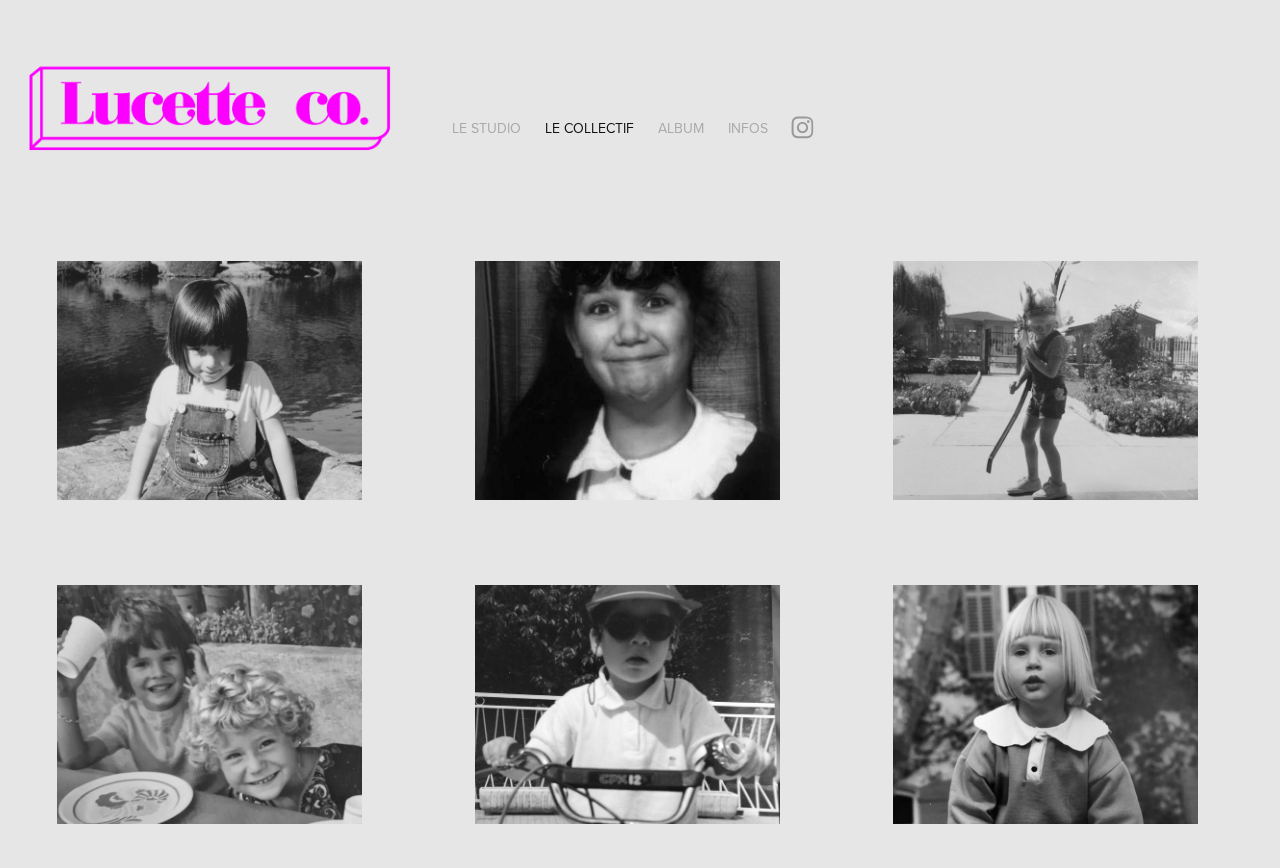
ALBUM (681, 128)
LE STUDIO (486, 128)
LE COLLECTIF (589, 128)
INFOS (748, 128)
